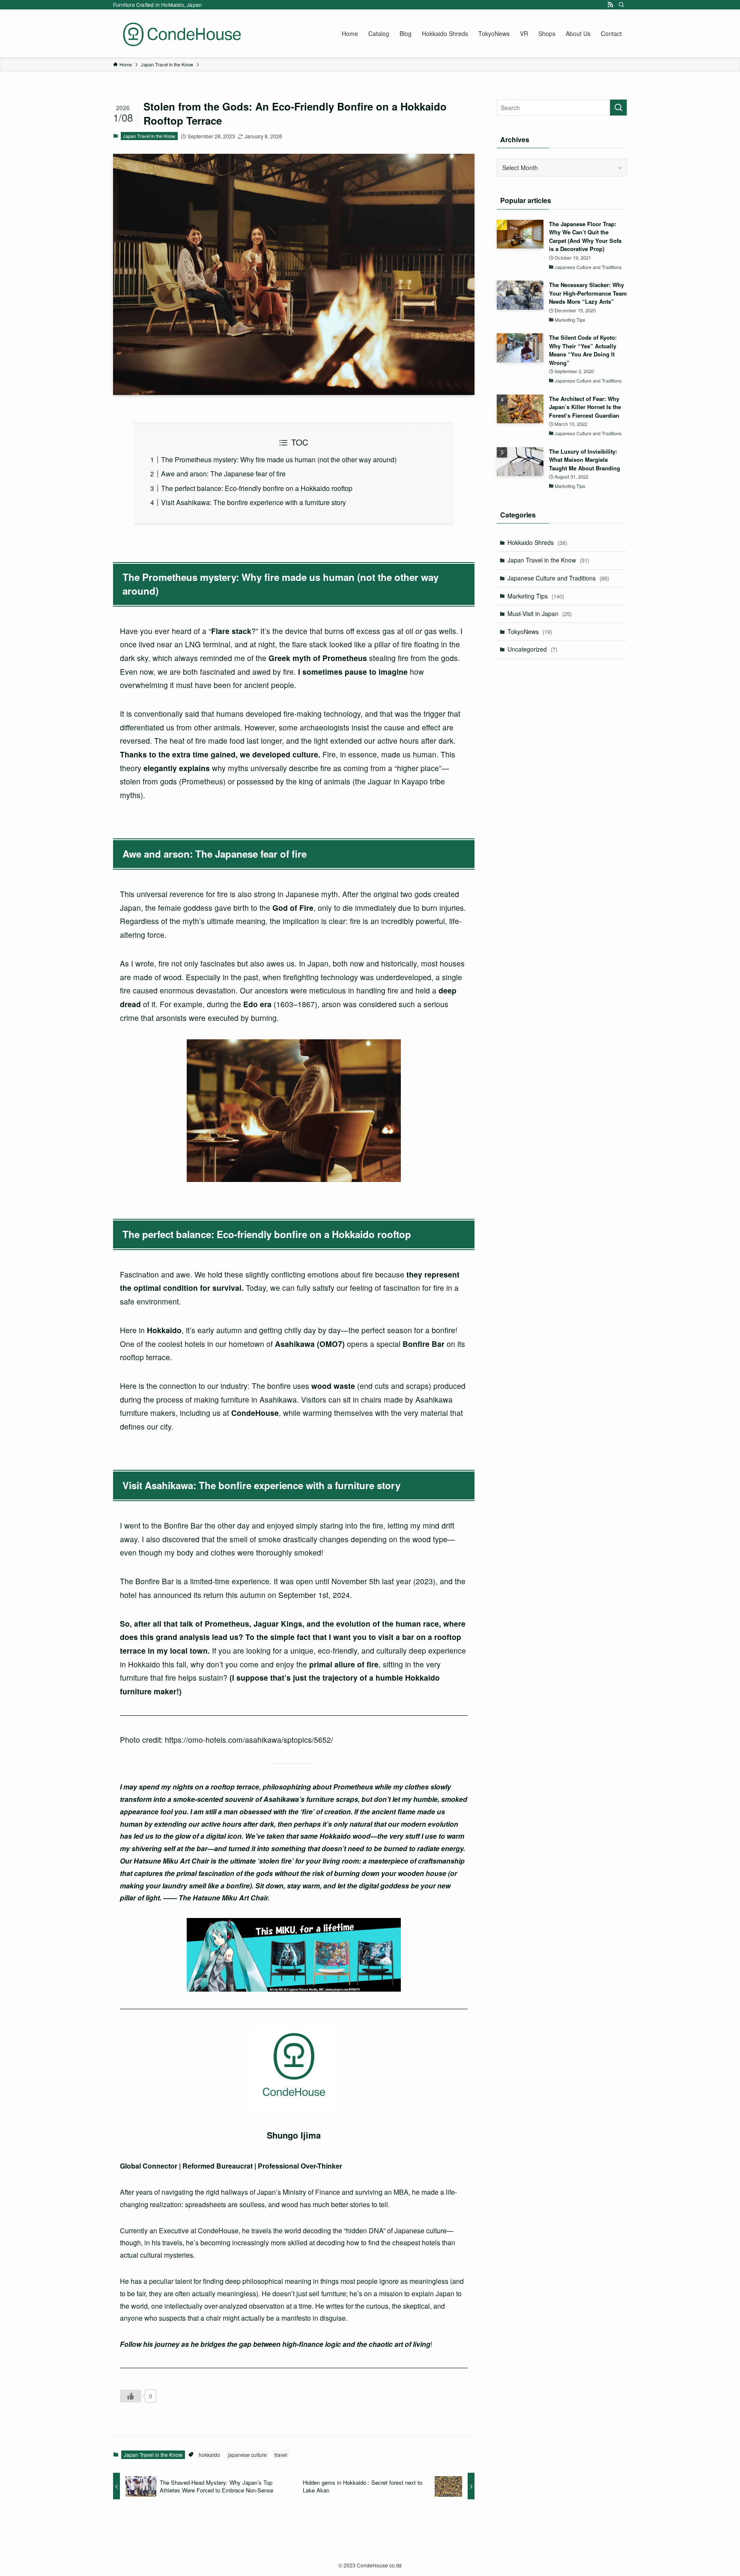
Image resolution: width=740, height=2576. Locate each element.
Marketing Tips (536, 596)
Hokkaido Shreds (537, 542)
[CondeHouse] (182, 33)
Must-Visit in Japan (540, 613)
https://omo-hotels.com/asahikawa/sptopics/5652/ (249, 1740)
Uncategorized (532, 649)
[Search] (621, 5)
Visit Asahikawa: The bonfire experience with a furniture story (254, 502)
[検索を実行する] (618, 108)
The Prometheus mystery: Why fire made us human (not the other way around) (279, 459)
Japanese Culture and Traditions (558, 578)
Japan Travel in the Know (149, 136)
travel (281, 2455)
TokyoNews (530, 631)
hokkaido (209, 2455)
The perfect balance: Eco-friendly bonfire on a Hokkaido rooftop (257, 488)
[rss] (610, 5)
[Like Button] (131, 2396)
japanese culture (247, 2455)
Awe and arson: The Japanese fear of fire (223, 474)
